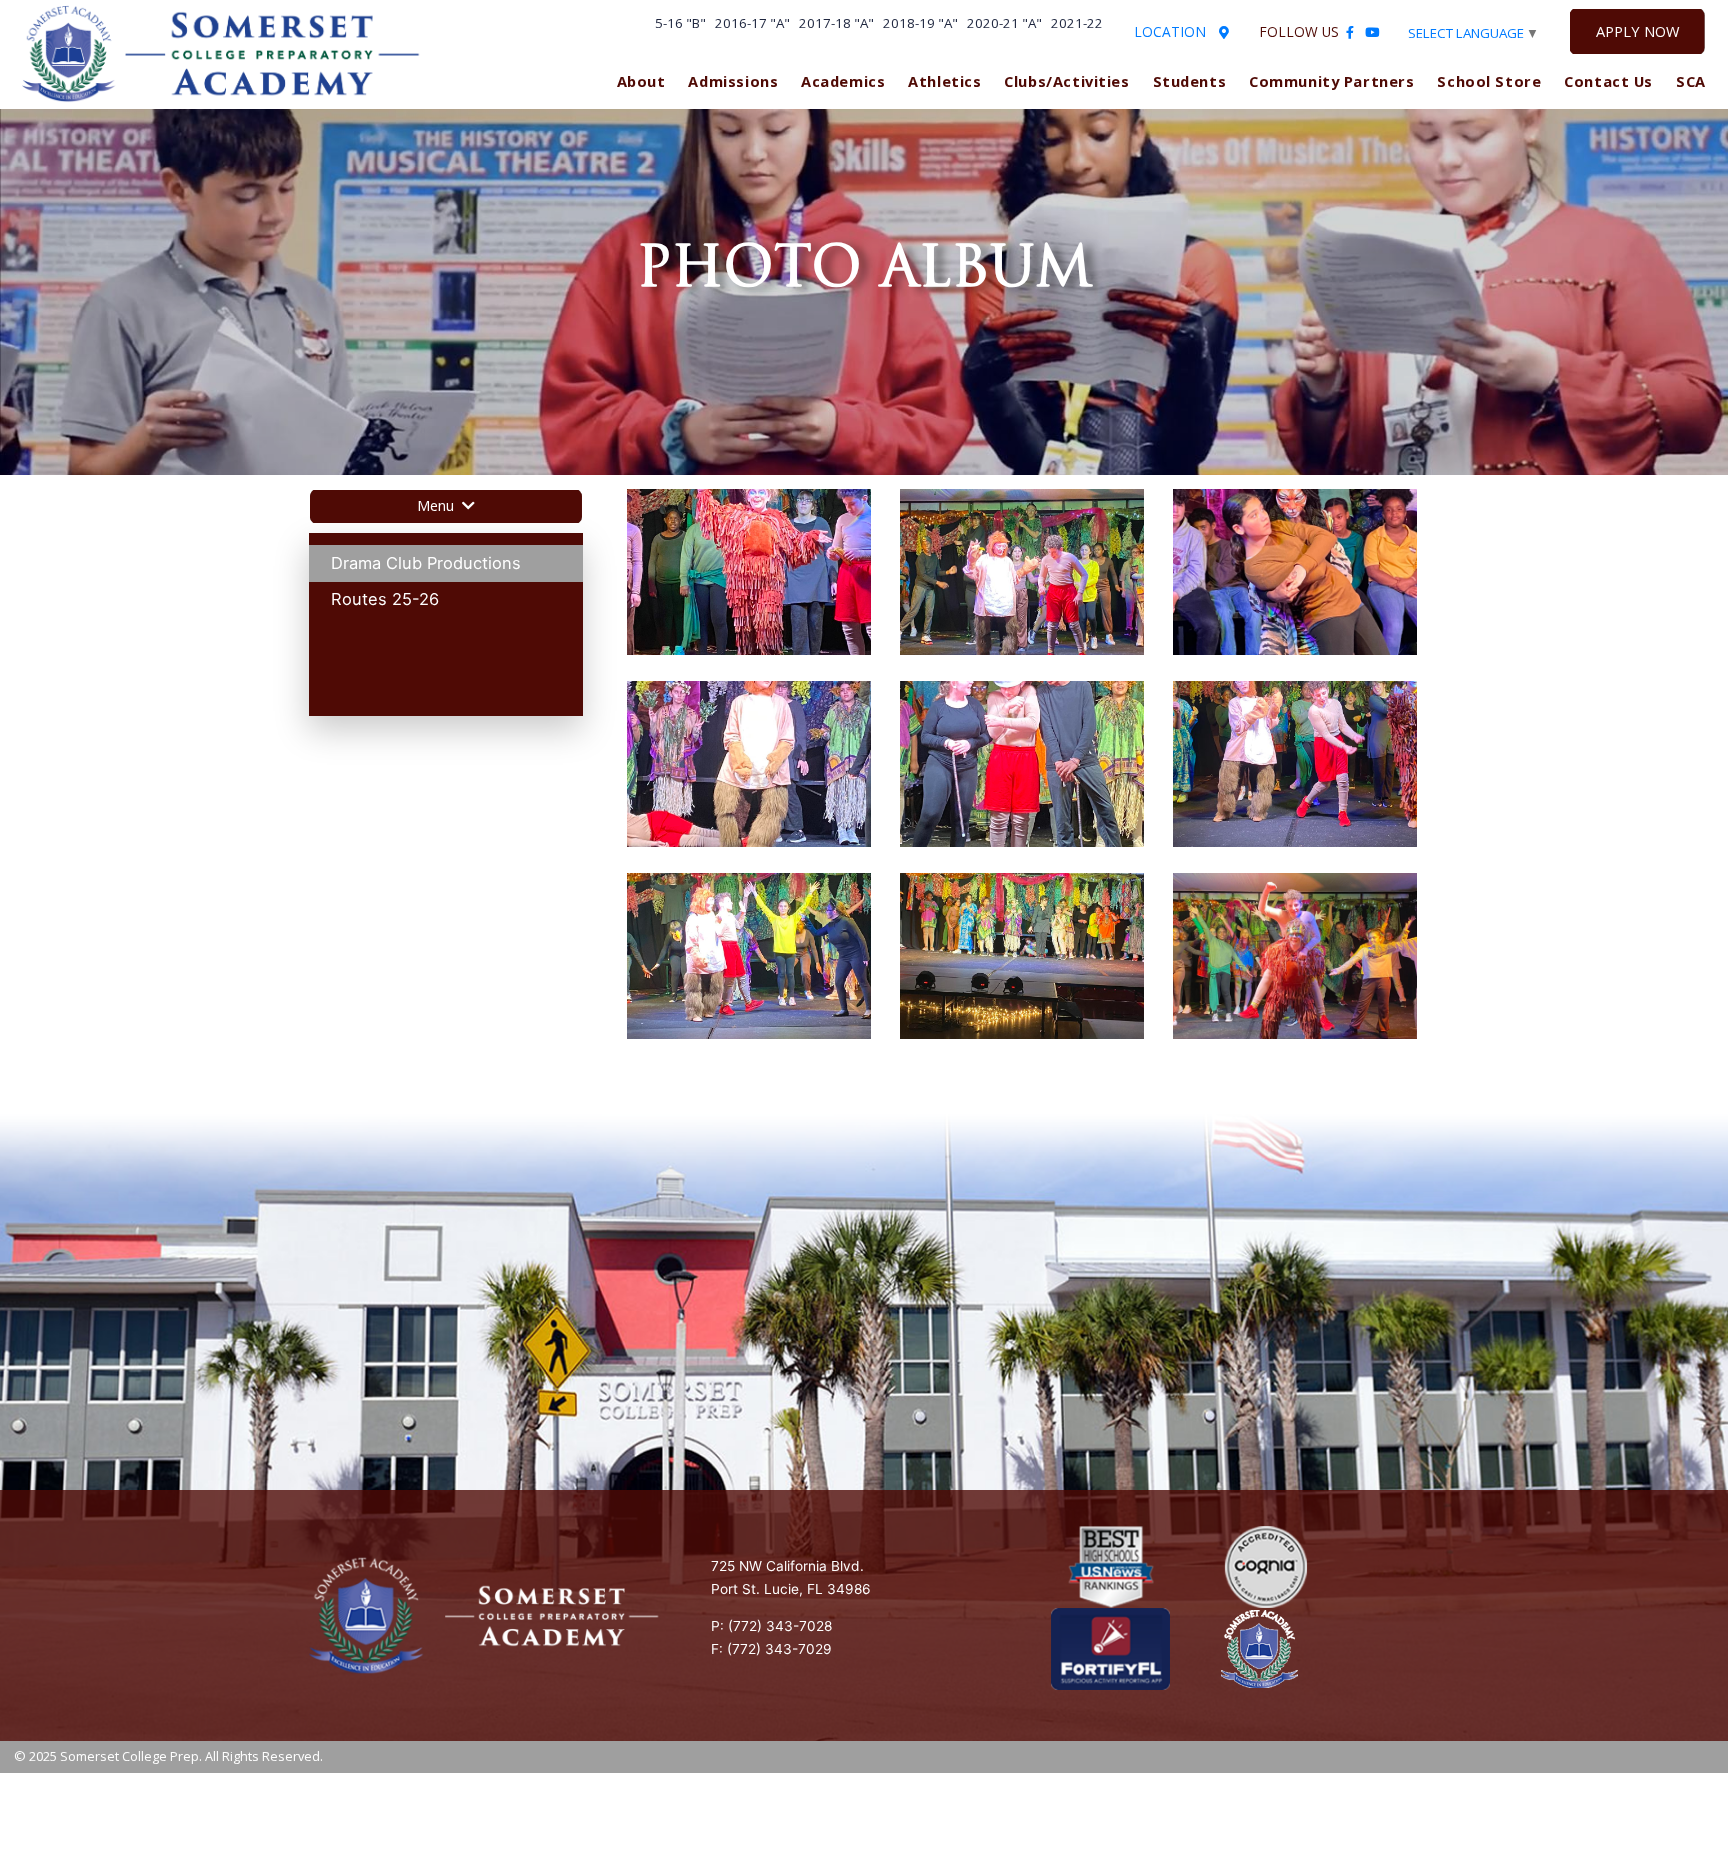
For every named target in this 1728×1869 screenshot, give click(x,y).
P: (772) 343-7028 (771, 1626)
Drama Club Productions (426, 563)
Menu (437, 505)
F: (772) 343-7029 (771, 1649)
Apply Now (1637, 31)
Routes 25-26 (385, 599)
